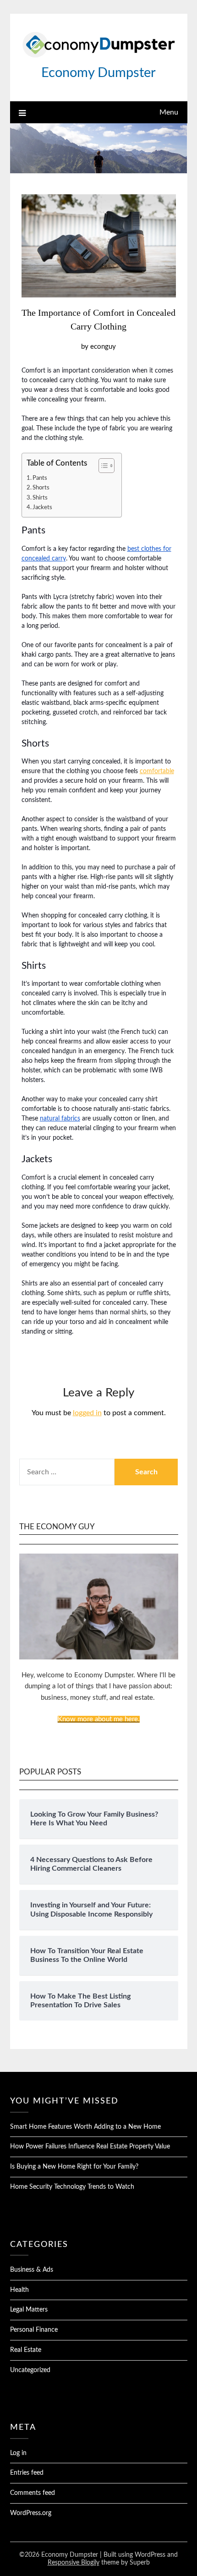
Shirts (40, 498)
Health (19, 2290)
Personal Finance (34, 2330)
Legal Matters (29, 2310)
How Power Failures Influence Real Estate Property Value (90, 2147)
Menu (169, 112)
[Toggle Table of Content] (102, 466)
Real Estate (26, 2350)
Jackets (42, 507)
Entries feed (27, 2473)
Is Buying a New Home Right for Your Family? (74, 2167)
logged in (87, 1413)
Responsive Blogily (74, 2563)
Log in (18, 2453)
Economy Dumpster (98, 73)
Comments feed (33, 2493)
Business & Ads (32, 2270)
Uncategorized (30, 2370)
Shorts (41, 488)
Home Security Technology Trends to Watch (72, 2187)
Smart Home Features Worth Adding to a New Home (85, 2127)
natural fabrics (60, 1119)
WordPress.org (31, 2513)
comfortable (157, 771)
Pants (40, 478)
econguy (103, 347)
